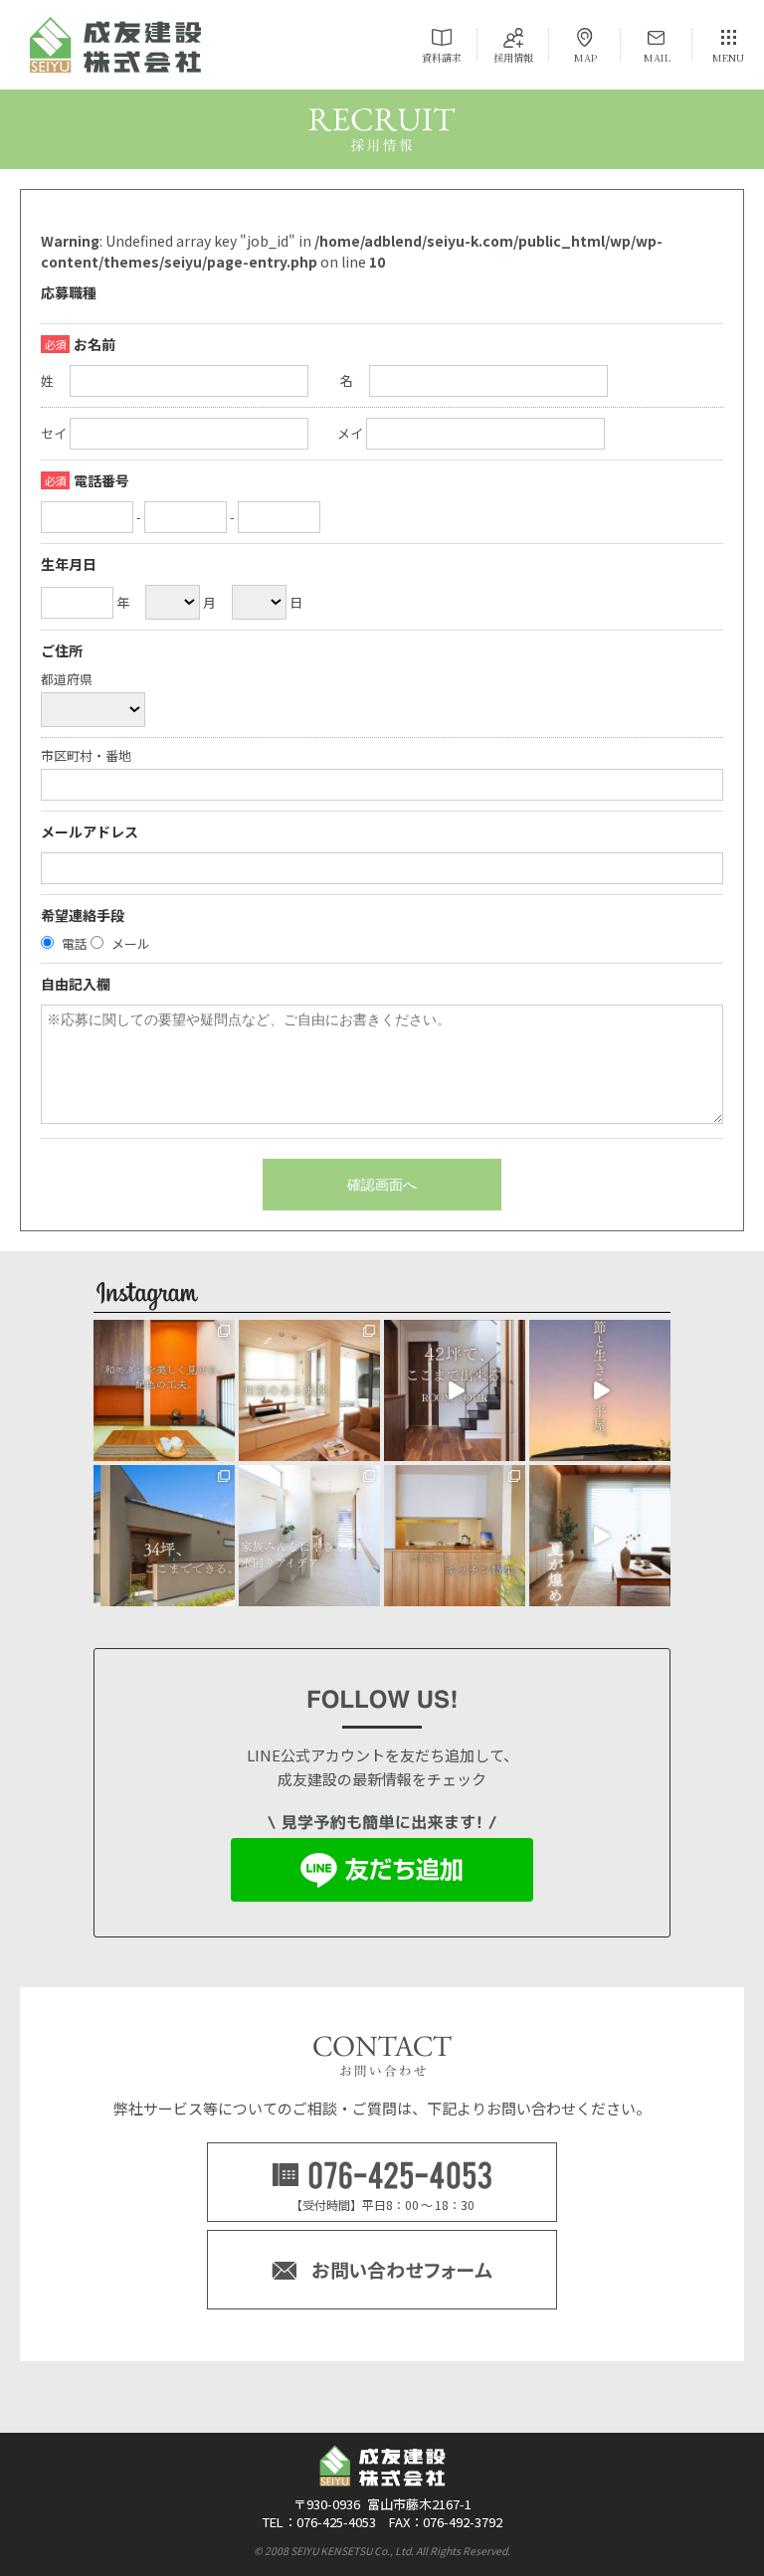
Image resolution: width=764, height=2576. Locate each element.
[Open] (164, 1390)
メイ (350, 433)
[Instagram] (223, 1450)
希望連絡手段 (83, 915)
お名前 (95, 344)
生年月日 (69, 564)
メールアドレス (90, 831)
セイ (54, 433)
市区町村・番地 (86, 756)
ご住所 (62, 650)
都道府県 (67, 680)
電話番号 (101, 480)
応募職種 (69, 292)
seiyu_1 (164, 1336)
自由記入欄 (76, 984)
